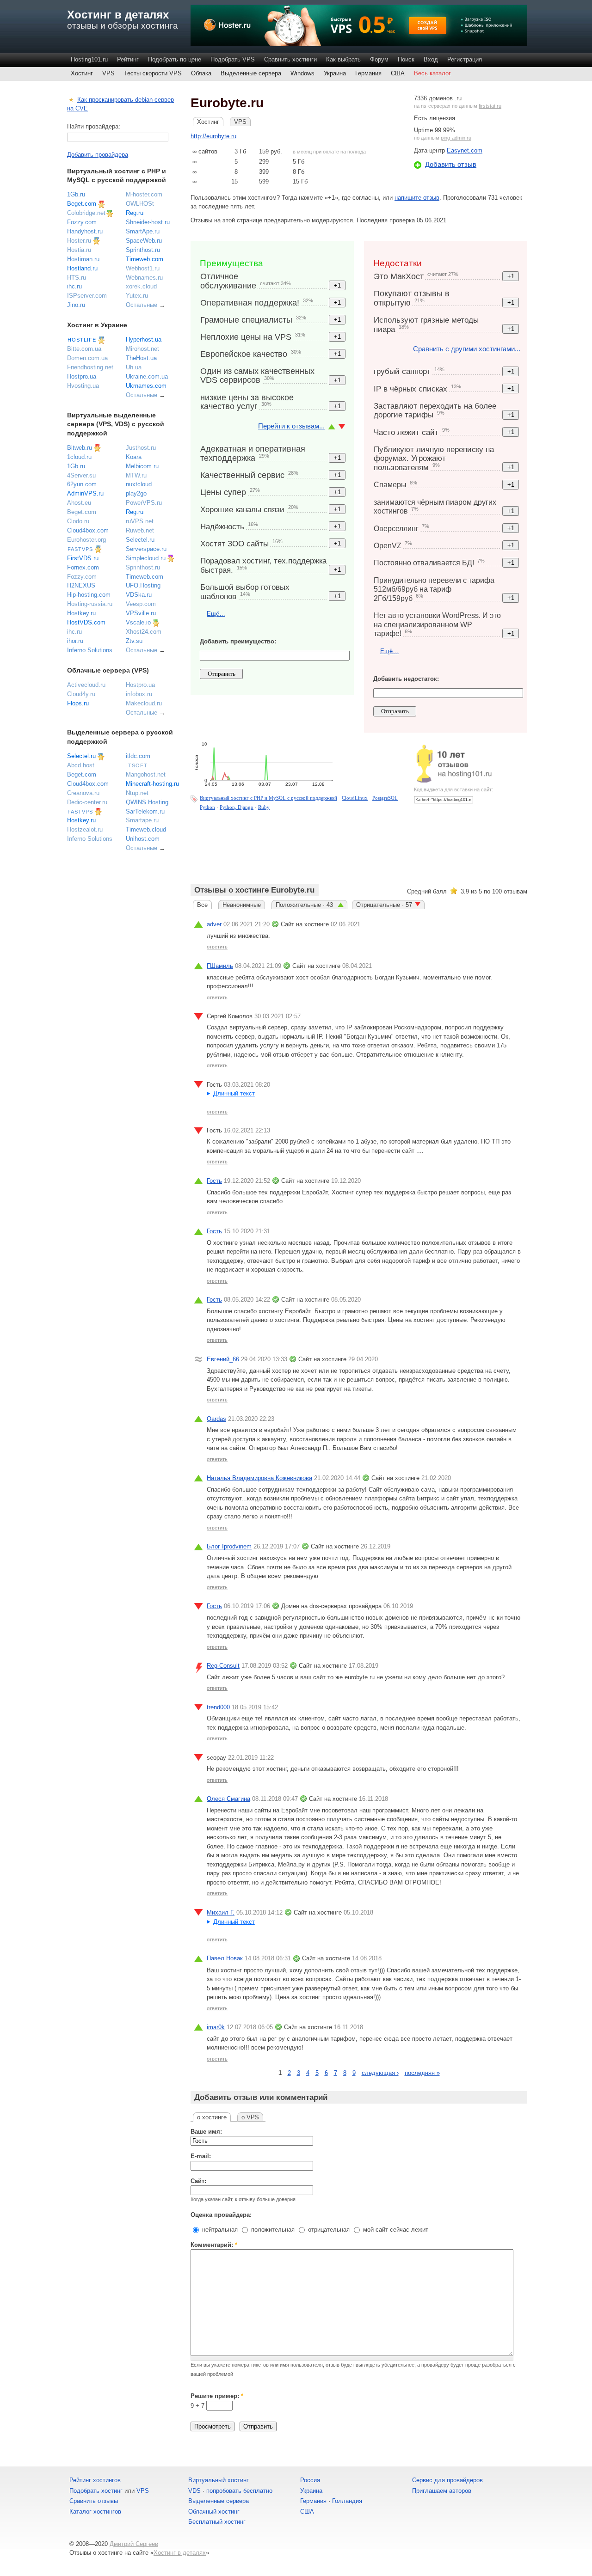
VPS (108, 73)
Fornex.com (83, 567)
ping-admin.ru (456, 138)
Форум (379, 59)
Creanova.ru (83, 793)
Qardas (216, 1419)
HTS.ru (77, 278)
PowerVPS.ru (144, 503)
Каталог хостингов (95, 2512)
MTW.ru (136, 475)
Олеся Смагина (228, 1799)
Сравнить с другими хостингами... (467, 349)
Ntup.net (137, 793)
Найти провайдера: (94, 126)
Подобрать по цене (175, 59)
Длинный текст (234, 1093)
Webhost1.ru (143, 268)
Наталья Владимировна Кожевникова (259, 1478)
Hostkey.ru (81, 613)
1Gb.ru (76, 194)
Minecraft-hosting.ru (152, 784)
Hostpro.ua (82, 376)
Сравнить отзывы (94, 2501)
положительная (272, 2230)
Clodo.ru (78, 521)
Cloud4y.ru (81, 694)
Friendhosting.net (90, 367)
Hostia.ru (79, 250)
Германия (368, 73)
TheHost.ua (141, 358)
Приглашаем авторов (442, 2491)
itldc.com (138, 756)
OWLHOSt (140, 204)
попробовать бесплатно (239, 2491)
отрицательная (328, 2230)
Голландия (347, 2501)
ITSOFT (137, 765)
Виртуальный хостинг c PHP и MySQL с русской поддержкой (268, 798)
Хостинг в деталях (118, 15)
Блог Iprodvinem (229, 1546)
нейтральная (219, 2230)
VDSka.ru (139, 595)
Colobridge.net (86, 213)
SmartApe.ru (143, 231)
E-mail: (201, 2156)
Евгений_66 (223, 1359)
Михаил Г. (221, 1912)
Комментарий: (214, 2245)
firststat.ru (490, 106)
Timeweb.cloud (146, 829)
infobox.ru (139, 694)
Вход (431, 59)
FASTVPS (80, 549)
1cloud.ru (79, 457)
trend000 (218, 1707)
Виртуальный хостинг (219, 2480)
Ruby (264, 807)
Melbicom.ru (142, 466)
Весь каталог (432, 73)
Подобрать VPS (233, 59)
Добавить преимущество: (238, 641)
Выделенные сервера (251, 73)
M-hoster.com (144, 194)
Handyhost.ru (85, 231)
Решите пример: (217, 2396)
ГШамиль (220, 966)
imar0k (216, 2027)
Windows (302, 73)
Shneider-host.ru (148, 222)
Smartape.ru (142, 820)
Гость (214, 1181)
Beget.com (82, 204)
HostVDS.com (86, 622)
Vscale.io (138, 622)
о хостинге (212, 2117)
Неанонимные (242, 905)
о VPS (250, 2117)
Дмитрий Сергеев (134, 2544)
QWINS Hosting (147, 802)
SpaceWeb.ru (144, 241)
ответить (217, 947)
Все (202, 905)
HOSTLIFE (82, 340)
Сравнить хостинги (290, 59)
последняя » (422, 2073)
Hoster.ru (79, 241)
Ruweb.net (140, 530)
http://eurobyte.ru (213, 136)
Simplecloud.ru (146, 558)
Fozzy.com (82, 222)
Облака (201, 73)
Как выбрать (343, 59)
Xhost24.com (144, 632)
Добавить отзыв (451, 164)
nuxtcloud (139, 484)
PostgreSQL (385, 798)
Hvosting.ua (83, 386)
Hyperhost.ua (144, 340)
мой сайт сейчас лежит (395, 2230)
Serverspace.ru (146, 549)
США (398, 73)
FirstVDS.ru (83, 558)
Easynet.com (465, 150)
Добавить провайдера (98, 155)
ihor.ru (75, 641)
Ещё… (216, 614)
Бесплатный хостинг (217, 2522)
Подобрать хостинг (96, 2491)
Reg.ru (135, 213)
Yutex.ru (137, 296)
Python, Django (237, 807)
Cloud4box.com (88, 530)
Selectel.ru (140, 540)
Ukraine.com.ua (147, 376)
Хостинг (82, 73)
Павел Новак (225, 1958)
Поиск (406, 59)
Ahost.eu (79, 503)
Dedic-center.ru (87, 802)
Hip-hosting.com (89, 595)
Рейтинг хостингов (95, 2480)
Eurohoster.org (86, 540)
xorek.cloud (141, 286)
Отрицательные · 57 (384, 905)
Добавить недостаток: (406, 679)
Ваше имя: (206, 2132)
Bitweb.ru (80, 448)
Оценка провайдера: (221, 2215)
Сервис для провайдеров (447, 2480)
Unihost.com (143, 839)
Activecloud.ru (86, 685)
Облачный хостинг (214, 2512)
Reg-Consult (223, 1666)
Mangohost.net (146, 774)
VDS (194, 2491)
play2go (136, 493)
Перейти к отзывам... (291, 426)
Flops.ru (78, 703)
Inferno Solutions (90, 650)
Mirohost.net (142, 349)
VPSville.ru (141, 613)
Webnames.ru (144, 278)
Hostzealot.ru (85, 829)
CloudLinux (355, 798)
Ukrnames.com (146, 386)
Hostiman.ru (83, 259)
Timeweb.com (145, 259)
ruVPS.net (140, 521)
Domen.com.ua (87, 358)
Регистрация (465, 59)
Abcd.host (81, 765)
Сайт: (198, 2181)
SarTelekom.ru (145, 811)
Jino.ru (76, 305)
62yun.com (82, 484)
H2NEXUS (81, 585)
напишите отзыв (417, 198)
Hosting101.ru (89, 59)
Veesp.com (141, 604)
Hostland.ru (82, 268)
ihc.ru (74, 286)
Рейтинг (128, 59)
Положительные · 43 (305, 905)
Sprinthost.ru (143, 250)
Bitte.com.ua (84, 349)
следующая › (380, 2073)
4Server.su (81, 475)
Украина (335, 73)
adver (214, 924)
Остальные (142, 305)
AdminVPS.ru (85, 493)
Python (207, 807)
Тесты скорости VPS (153, 73)
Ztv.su (134, 641)
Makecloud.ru (144, 703)
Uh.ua (134, 367)
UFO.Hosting (143, 585)
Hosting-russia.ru (90, 604)
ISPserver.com (87, 296)
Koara (134, 457)
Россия (310, 2480)
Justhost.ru (141, 448)
